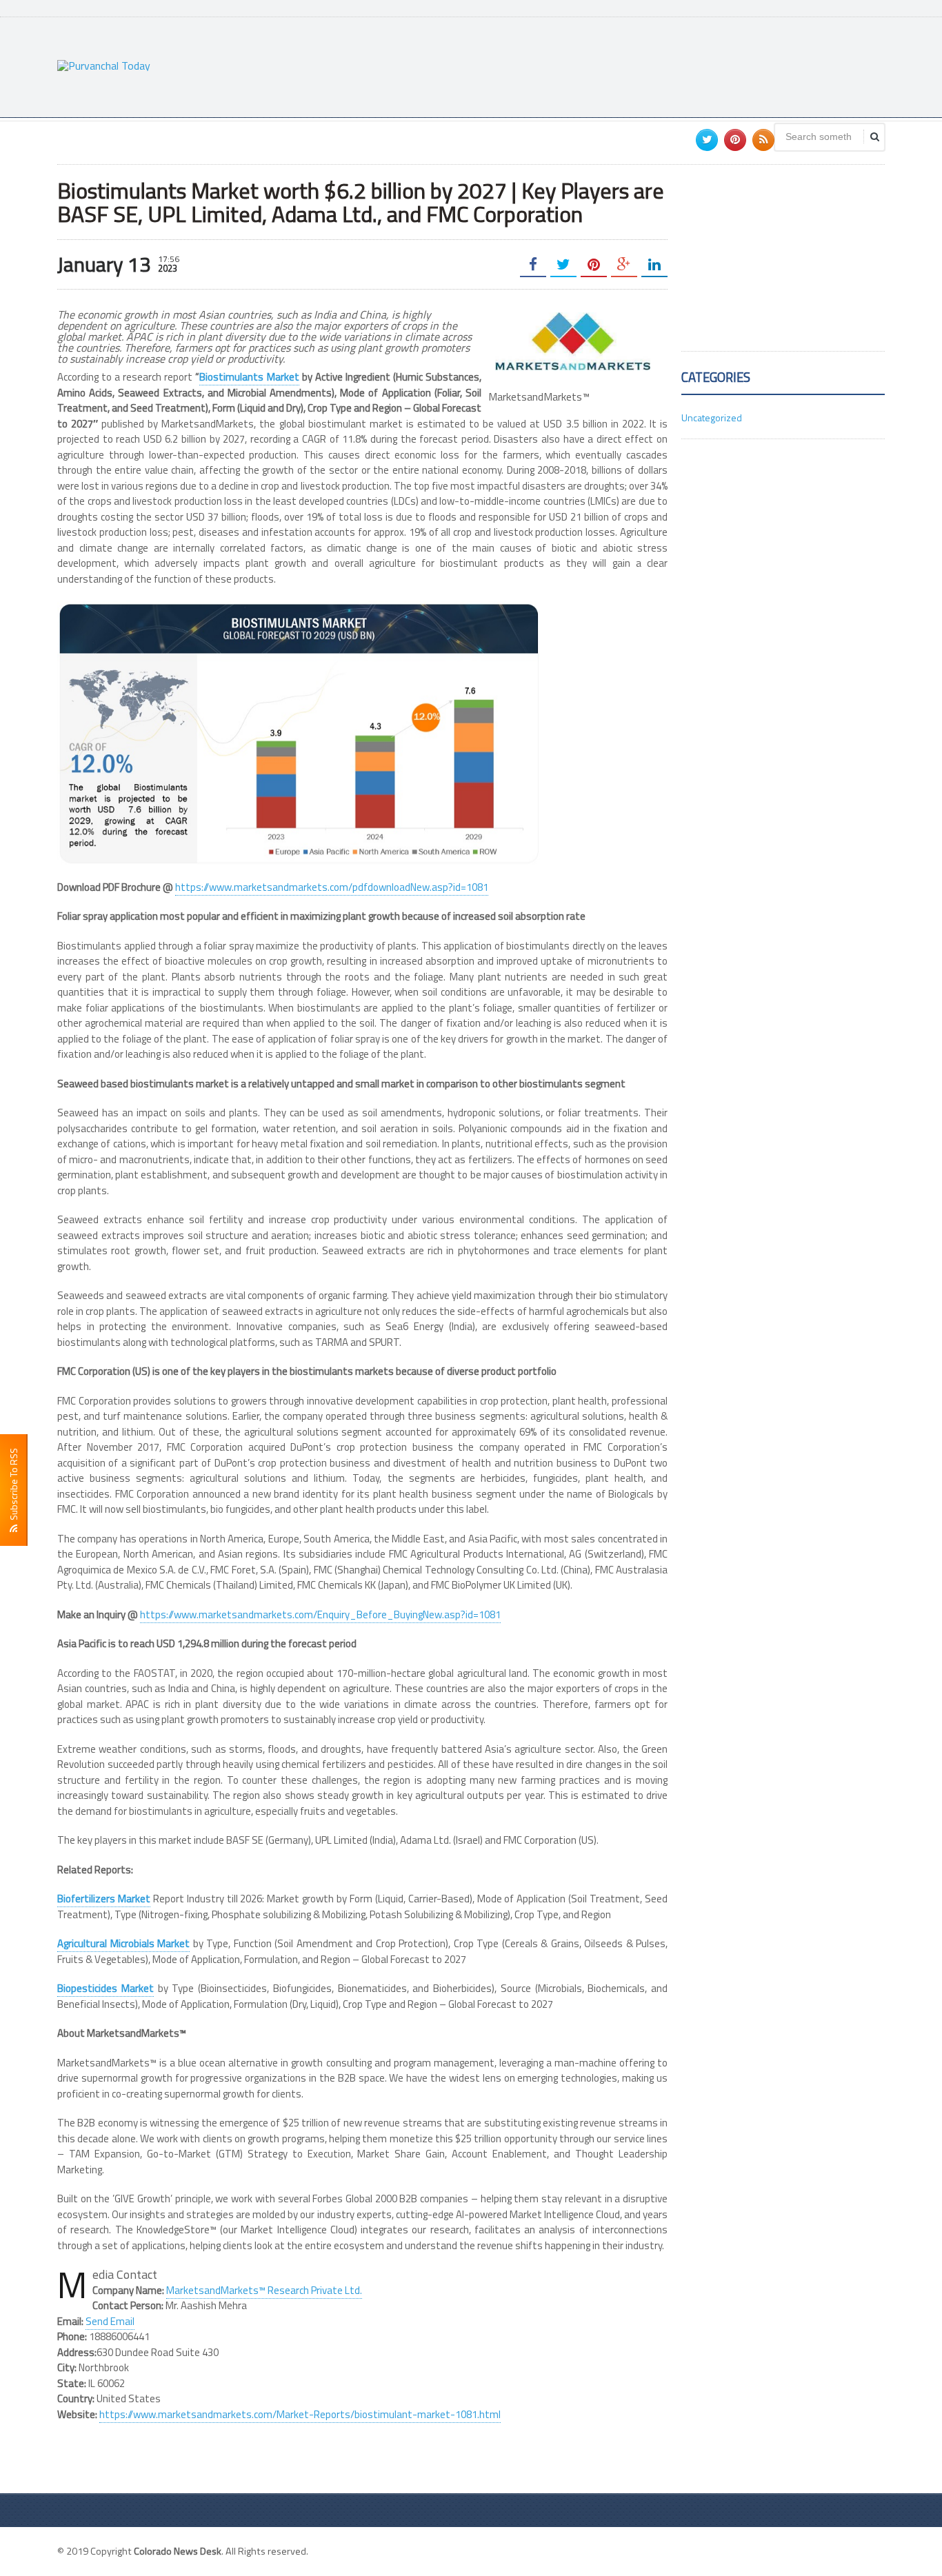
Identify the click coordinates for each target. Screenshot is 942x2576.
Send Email (110, 2321)
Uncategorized (712, 417)
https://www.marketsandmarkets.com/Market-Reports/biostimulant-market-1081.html (300, 2414)
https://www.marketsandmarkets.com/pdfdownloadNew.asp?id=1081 (332, 887)
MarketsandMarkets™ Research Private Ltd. (264, 2290)
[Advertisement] (634, 66)
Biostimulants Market (249, 377)
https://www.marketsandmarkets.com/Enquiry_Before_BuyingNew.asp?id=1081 (320, 1614)
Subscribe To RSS (13, 1486)
